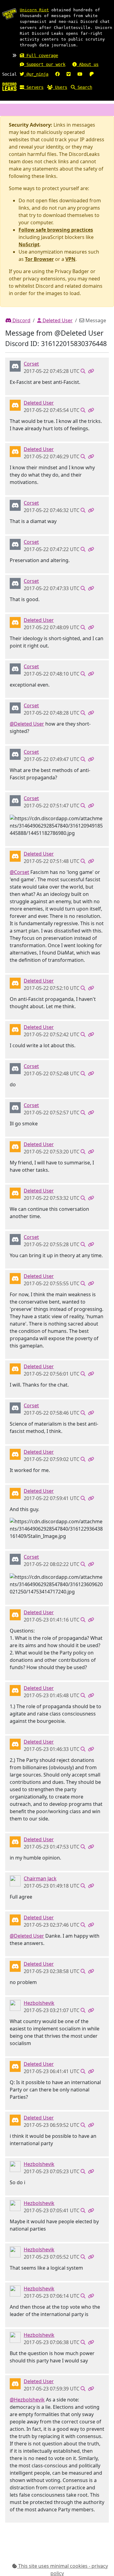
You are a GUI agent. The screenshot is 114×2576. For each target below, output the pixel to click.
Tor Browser (39, 259)
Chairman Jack (40, 1878)
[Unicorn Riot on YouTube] (80, 74)
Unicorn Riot (34, 10)
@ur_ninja (36, 74)
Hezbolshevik (39, 2003)
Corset (31, 364)
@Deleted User (27, 724)
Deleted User (57, 320)
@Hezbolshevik (27, 2400)
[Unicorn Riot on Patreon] (92, 74)
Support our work (45, 64)
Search (84, 87)
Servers (34, 87)
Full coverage (41, 56)
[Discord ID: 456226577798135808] (15, 405)
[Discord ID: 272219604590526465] (15, 1880)
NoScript (29, 244)
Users (60, 87)
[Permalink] (91, 371)
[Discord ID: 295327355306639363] (15, 2005)
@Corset (19, 872)
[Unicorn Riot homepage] (9, 14)
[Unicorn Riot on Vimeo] (69, 74)
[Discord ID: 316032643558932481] (15, 366)
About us (88, 64)
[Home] (9, 86)
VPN (70, 259)
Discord (21, 320)
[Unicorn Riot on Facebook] (57, 74)
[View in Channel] (83, 371)
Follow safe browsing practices (56, 230)
